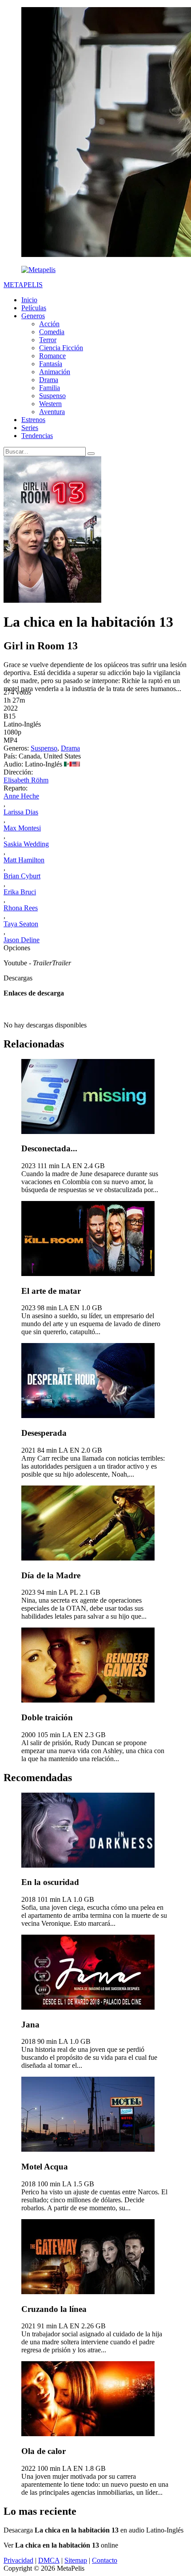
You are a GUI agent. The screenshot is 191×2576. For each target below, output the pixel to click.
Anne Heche (21, 796)
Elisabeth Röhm (26, 780)
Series (30, 428)
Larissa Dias (21, 812)
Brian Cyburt (22, 876)
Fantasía (51, 364)
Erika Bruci (20, 892)
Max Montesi (22, 828)
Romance (52, 356)
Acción (49, 324)
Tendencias (37, 436)
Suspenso (52, 396)
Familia (50, 388)
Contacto (105, 2560)
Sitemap (76, 2560)
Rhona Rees (21, 908)
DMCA (49, 2560)
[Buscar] (91, 454)
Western (50, 404)
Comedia (52, 332)
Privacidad (18, 2560)
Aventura (52, 412)
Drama (49, 380)
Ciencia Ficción (61, 348)
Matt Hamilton (24, 860)
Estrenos (33, 420)
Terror (48, 340)
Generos (33, 316)
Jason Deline (22, 940)
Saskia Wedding (26, 844)
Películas (34, 308)
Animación (55, 372)
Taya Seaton (21, 924)
